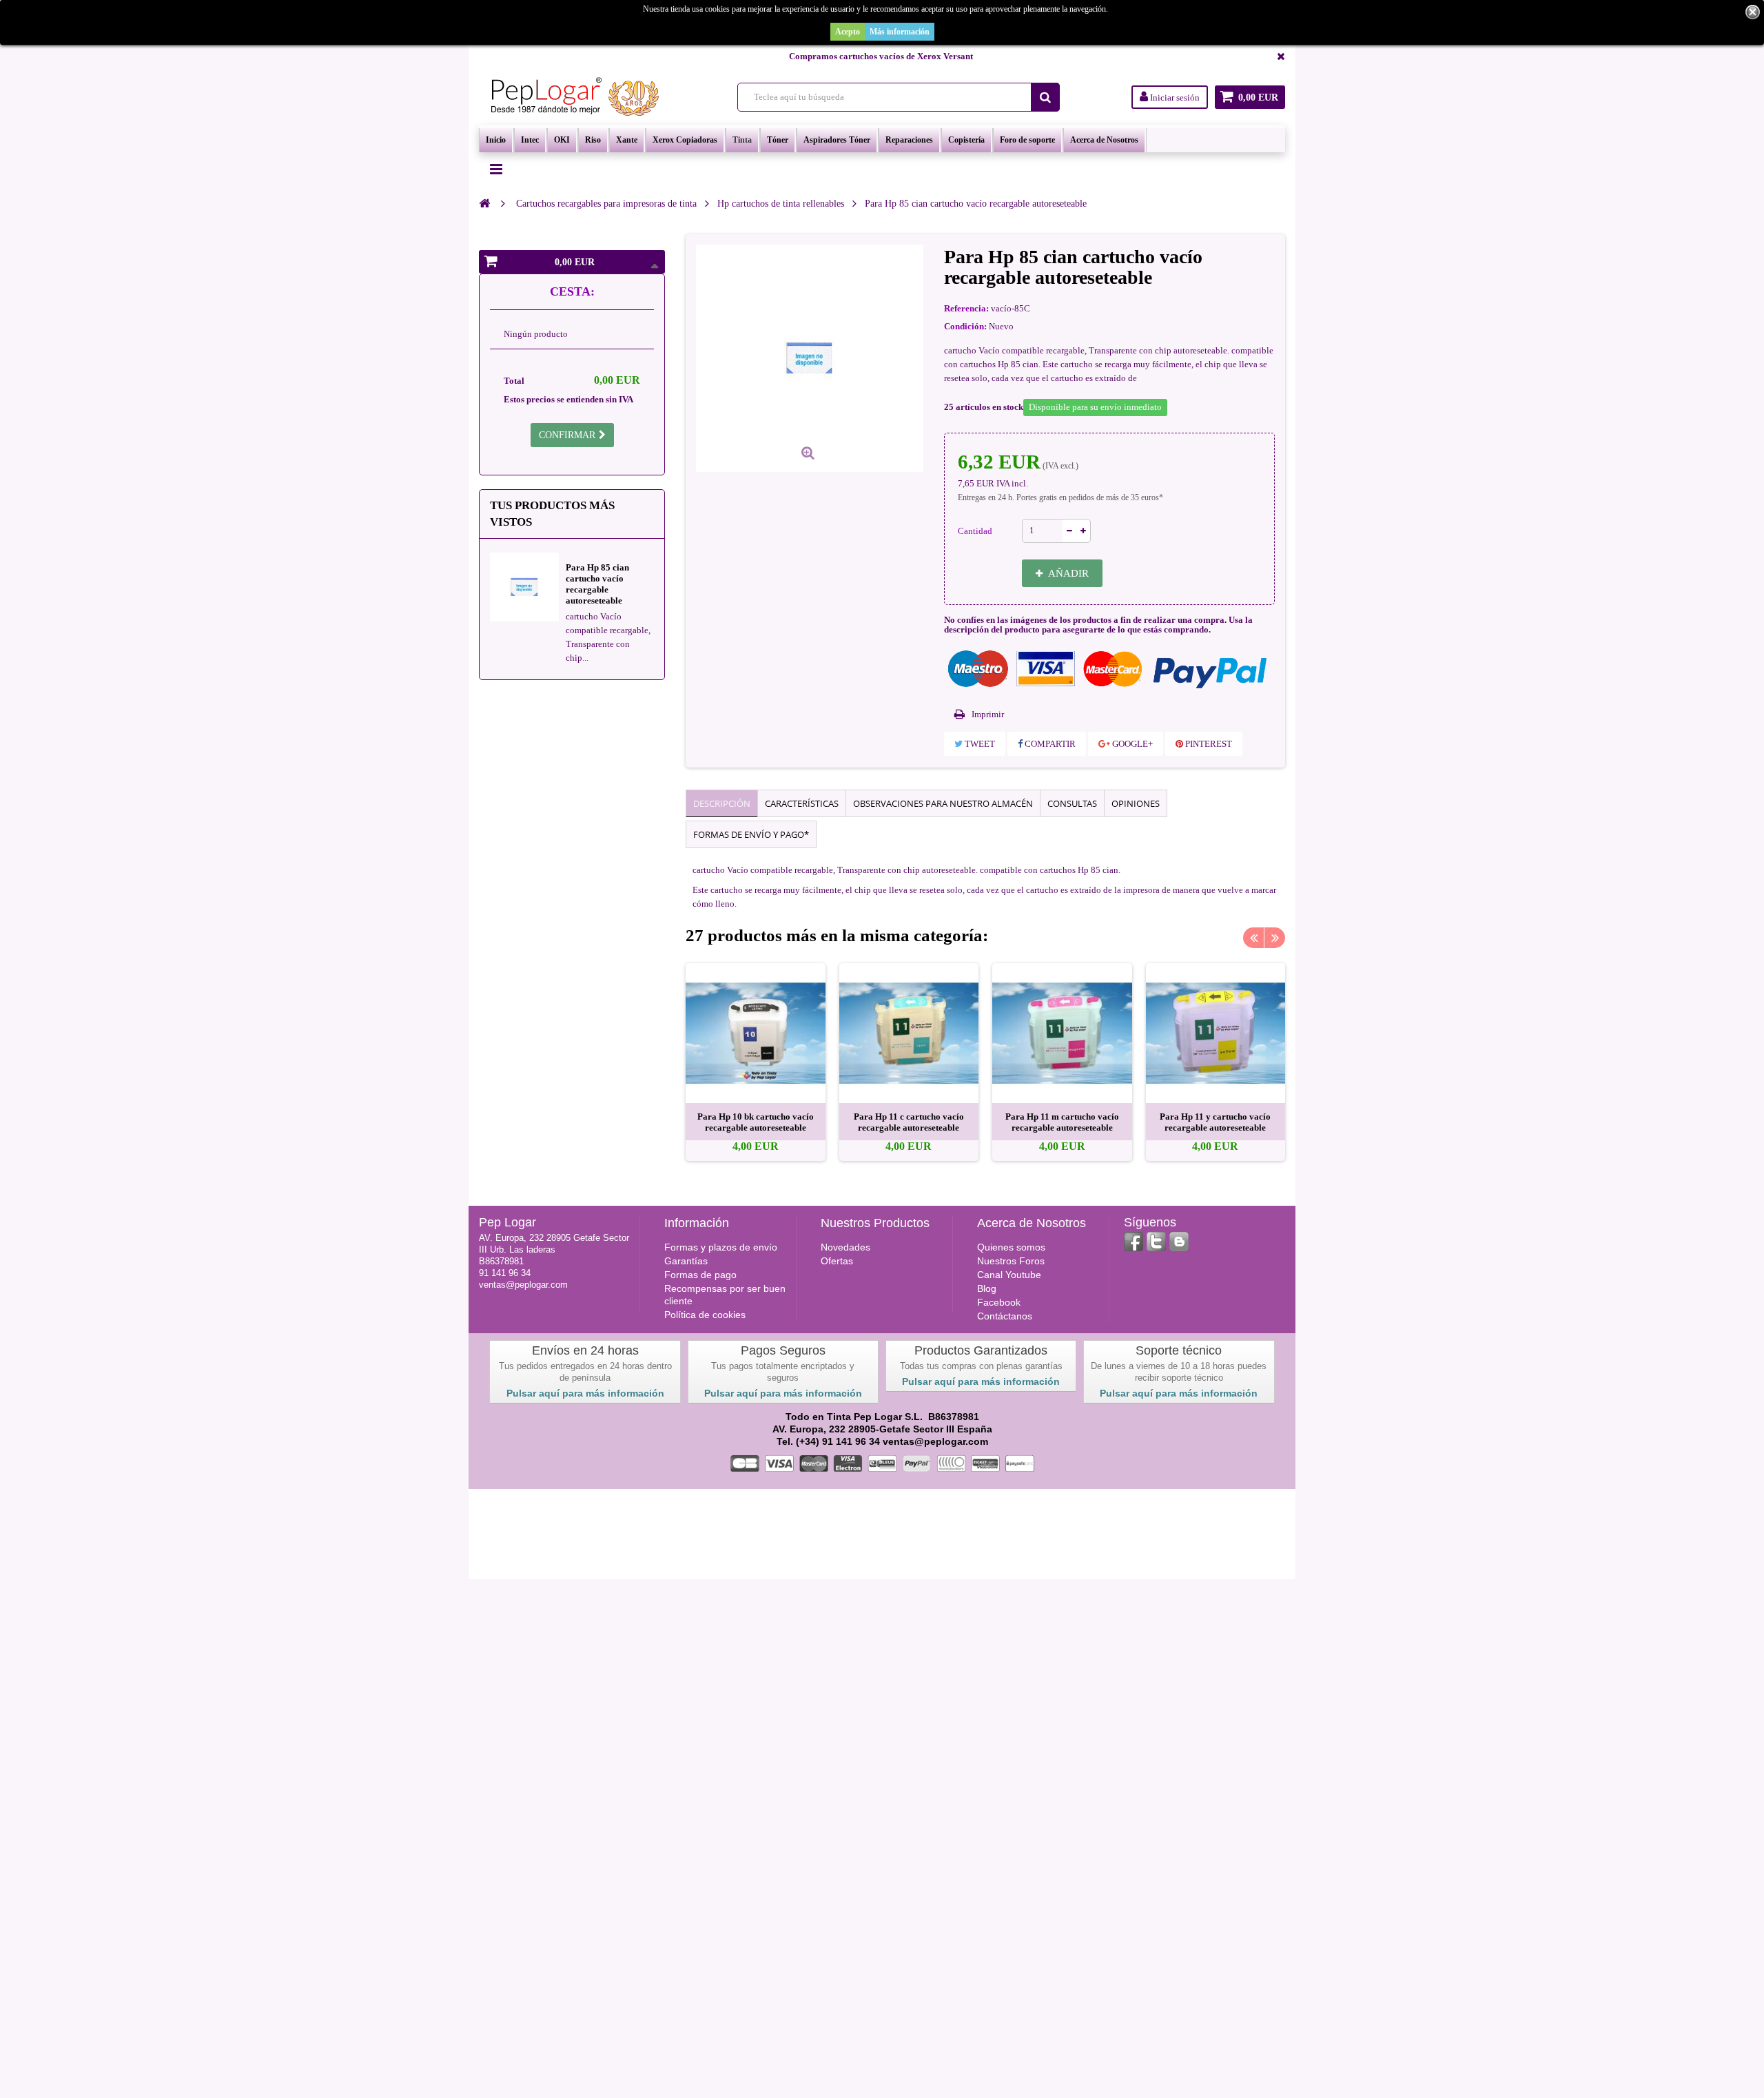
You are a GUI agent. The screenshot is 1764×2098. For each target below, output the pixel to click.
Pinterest (1208, 744)
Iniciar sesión (1174, 97)
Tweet (979, 744)
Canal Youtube (1009, 1275)
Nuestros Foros (1011, 1261)
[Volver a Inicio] (484, 203)
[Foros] (1179, 1242)
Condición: (965, 326)
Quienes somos (1011, 1247)
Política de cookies (705, 1315)
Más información (900, 32)
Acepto (848, 32)
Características (802, 803)
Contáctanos (1005, 1316)
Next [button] (1275, 938)
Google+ (1131, 744)
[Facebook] (1134, 1242)
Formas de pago (700, 1275)
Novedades (845, 1247)
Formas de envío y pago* (751, 834)
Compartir (1049, 744)
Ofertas (837, 1261)
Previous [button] (1253, 938)
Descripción (722, 803)
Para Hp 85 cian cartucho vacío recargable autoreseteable (597, 584)
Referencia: (966, 308)
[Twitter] (1156, 1242)
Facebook (999, 1302)
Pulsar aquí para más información (585, 1393)
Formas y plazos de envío (721, 1247)
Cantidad (975, 531)
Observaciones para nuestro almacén (943, 803)
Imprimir (988, 714)
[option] (756, 1062)
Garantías (686, 1261)
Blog (987, 1288)
